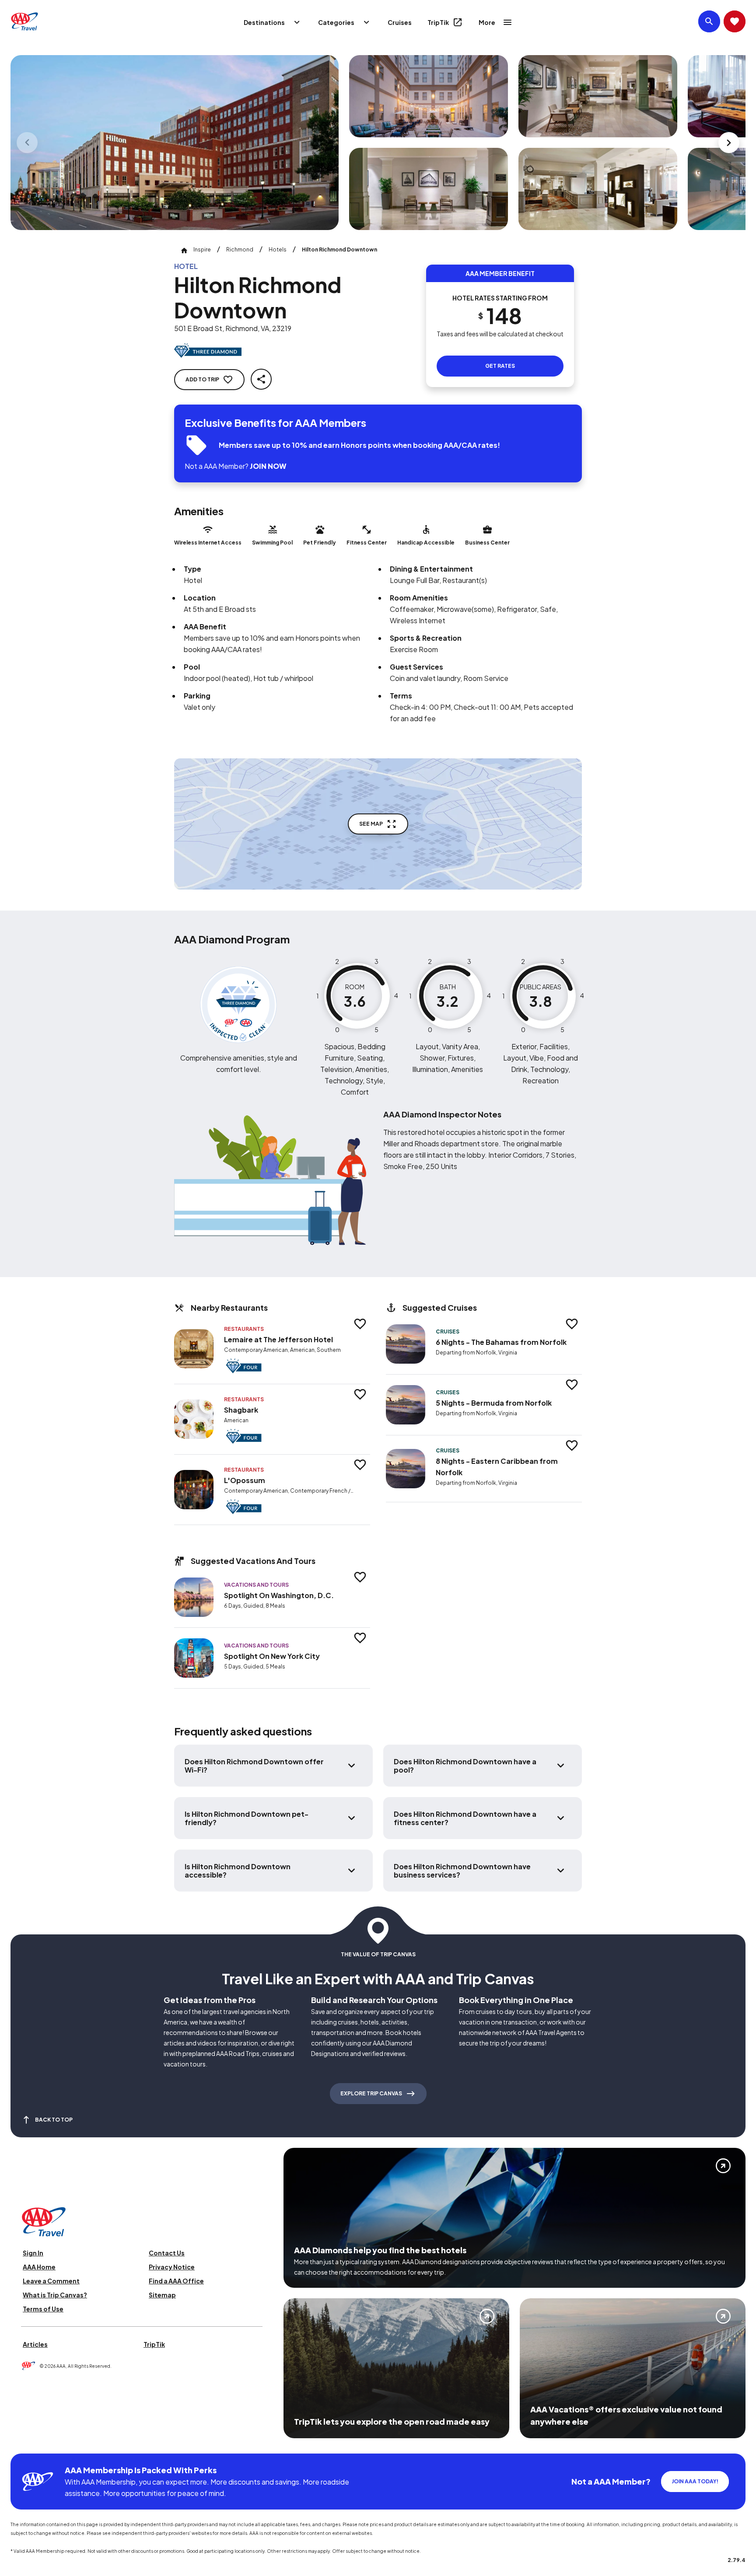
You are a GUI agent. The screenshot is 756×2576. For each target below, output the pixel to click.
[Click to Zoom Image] (175, 143)
